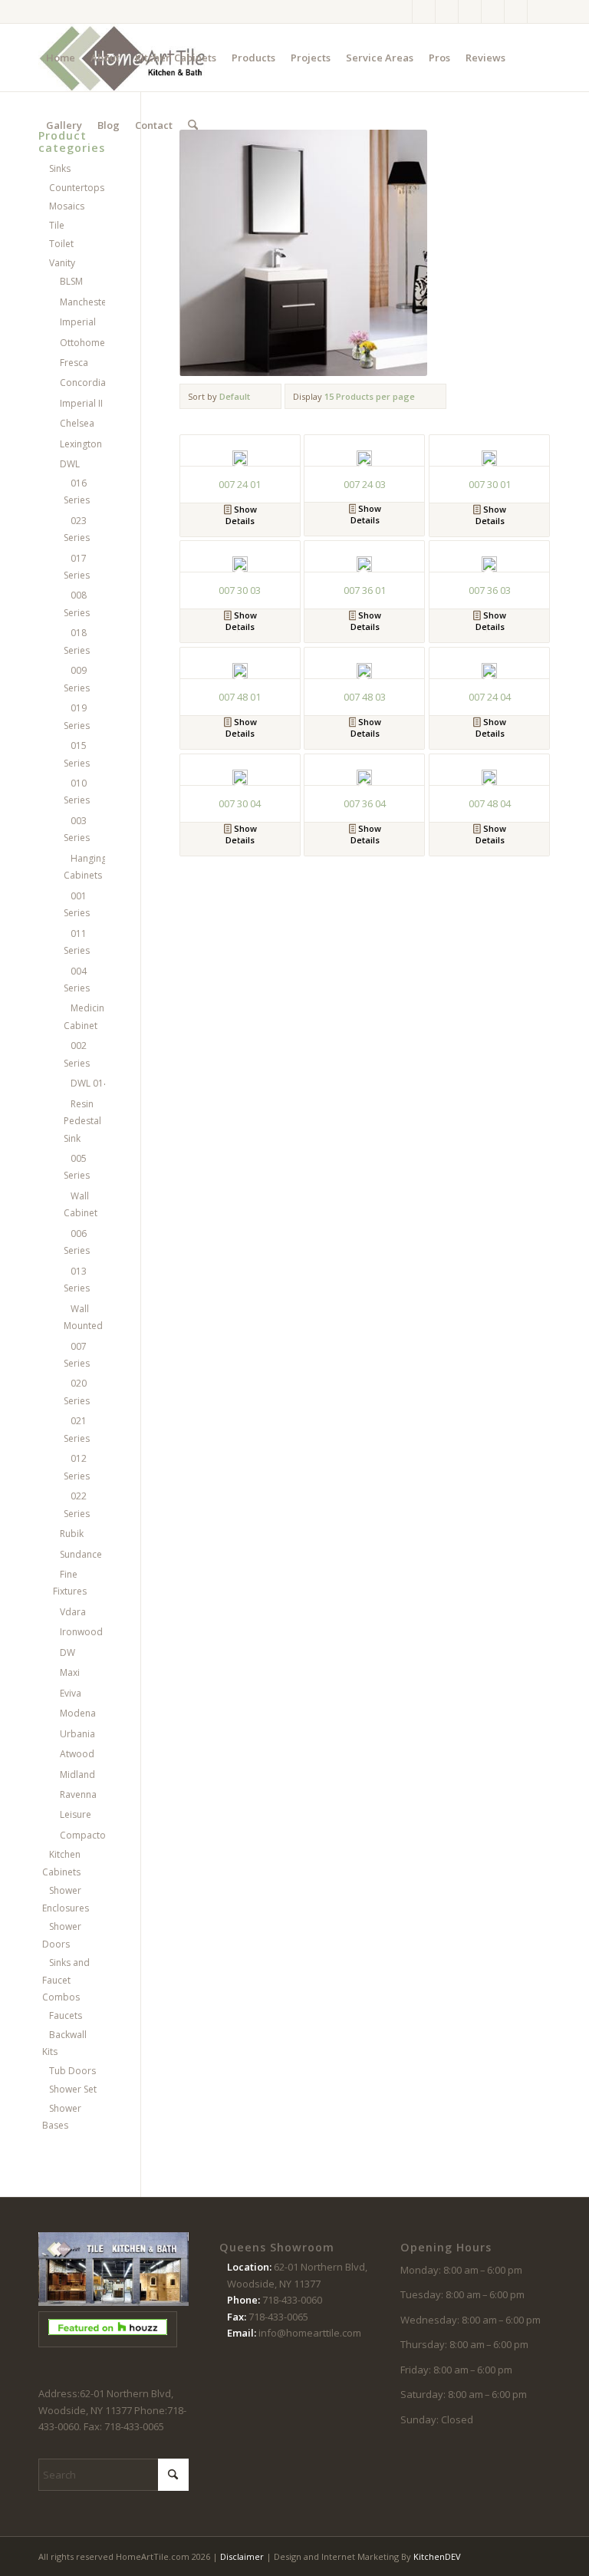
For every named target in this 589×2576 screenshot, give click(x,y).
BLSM (71, 281)
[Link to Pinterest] (470, 12)
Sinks (60, 168)
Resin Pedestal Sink (82, 1121)
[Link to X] (447, 12)
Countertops (77, 188)
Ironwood (81, 1632)
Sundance (81, 1554)
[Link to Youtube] (493, 12)
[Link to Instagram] (424, 12)
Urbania (77, 1734)
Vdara (73, 1612)
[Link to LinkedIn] (539, 12)
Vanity (62, 263)
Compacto (83, 1835)
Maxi (70, 1672)
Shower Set (73, 2089)
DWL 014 (90, 1083)
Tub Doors (72, 2071)
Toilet (61, 244)
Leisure (76, 1814)
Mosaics (67, 206)
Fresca (74, 363)
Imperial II (81, 403)
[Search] (193, 125)
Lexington (81, 444)
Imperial (78, 322)
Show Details (241, 515)
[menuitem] (61, 58)
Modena (78, 1713)
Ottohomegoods (97, 343)
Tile (57, 225)
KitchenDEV (437, 2556)
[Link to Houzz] (516, 12)
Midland (77, 1775)
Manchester (85, 302)
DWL (70, 464)
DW (67, 1652)
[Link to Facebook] (401, 12)
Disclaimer (242, 2556)
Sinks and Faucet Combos (66, 1980)
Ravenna (78, 1794)
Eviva (71, 1693)
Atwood (77, 1754)
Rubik (72, 1534)
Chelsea (77, 423)
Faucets (66, 2015)
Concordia (83, 383)
